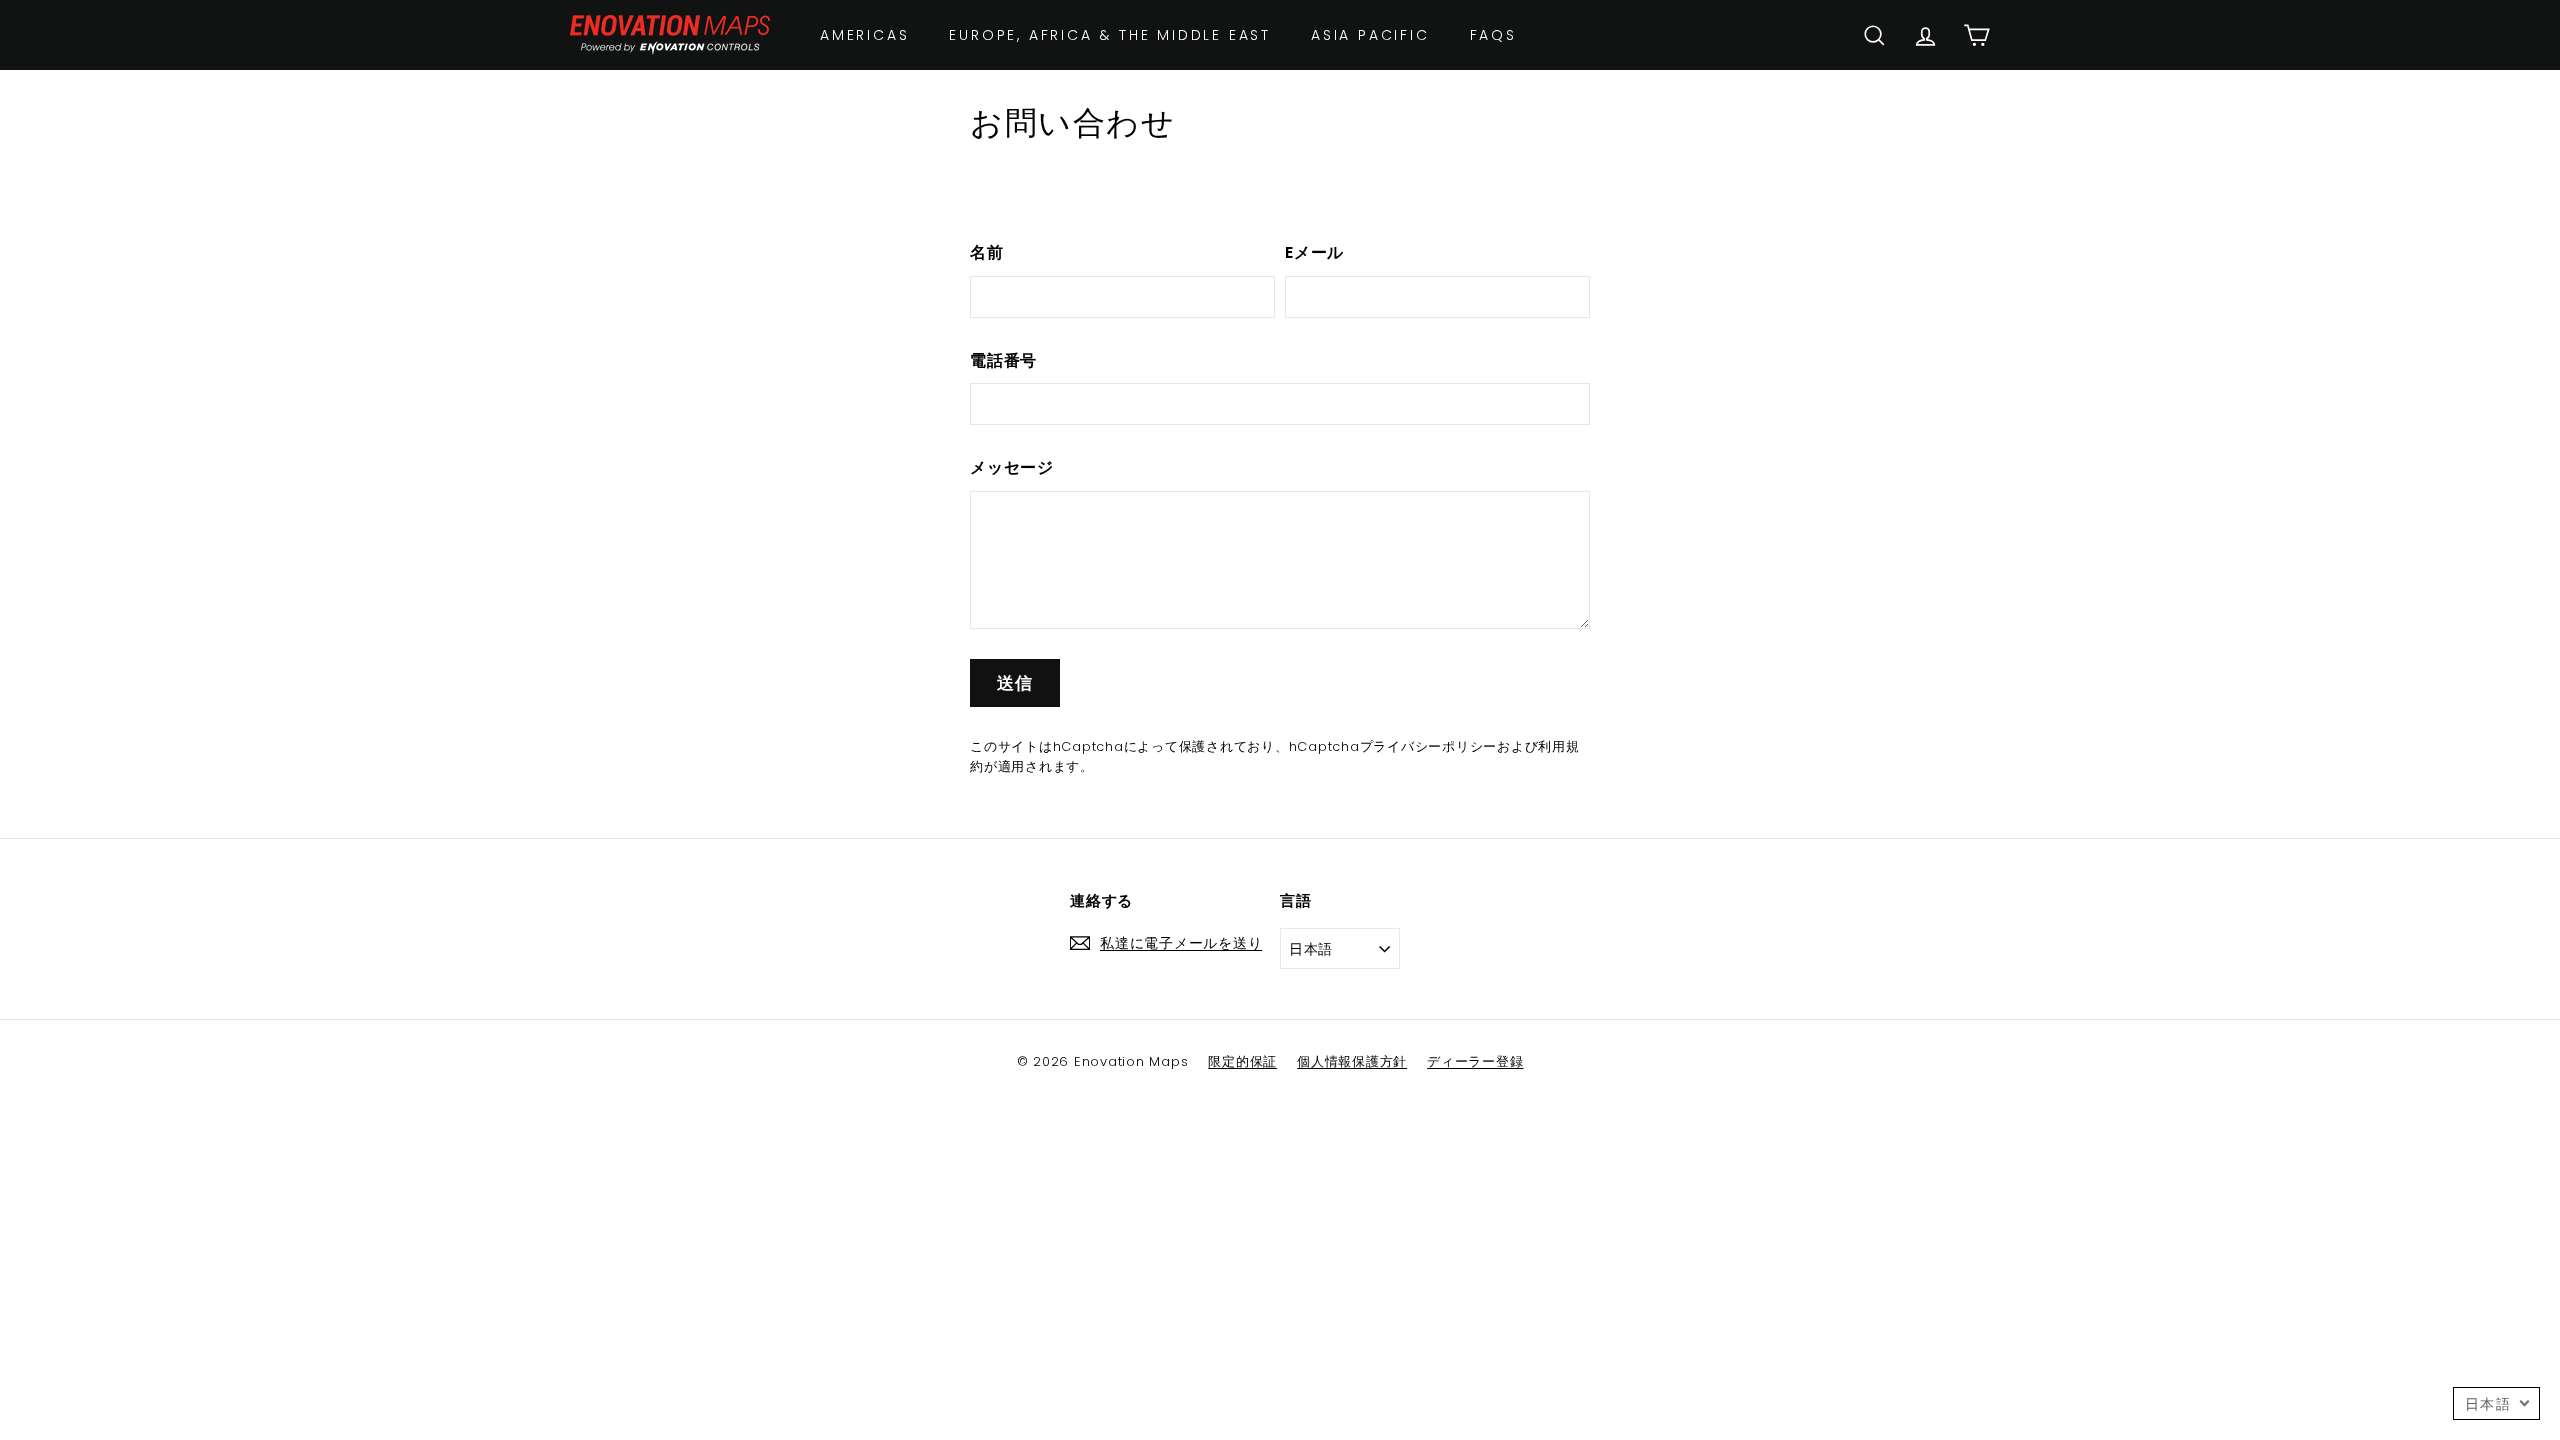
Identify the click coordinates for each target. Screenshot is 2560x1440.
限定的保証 (1242, 1061)
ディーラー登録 (1475, 1061)
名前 (987, 252)
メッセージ (1012, 467)
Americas (864, 35)
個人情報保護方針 (1352, 1061)
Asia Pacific (1370, 35)
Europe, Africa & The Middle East (1110, 35)
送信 (1015, 683)
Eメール (1314, 252)
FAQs (1493, 35)
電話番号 (1003, 360)
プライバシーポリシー (1429, 746)
